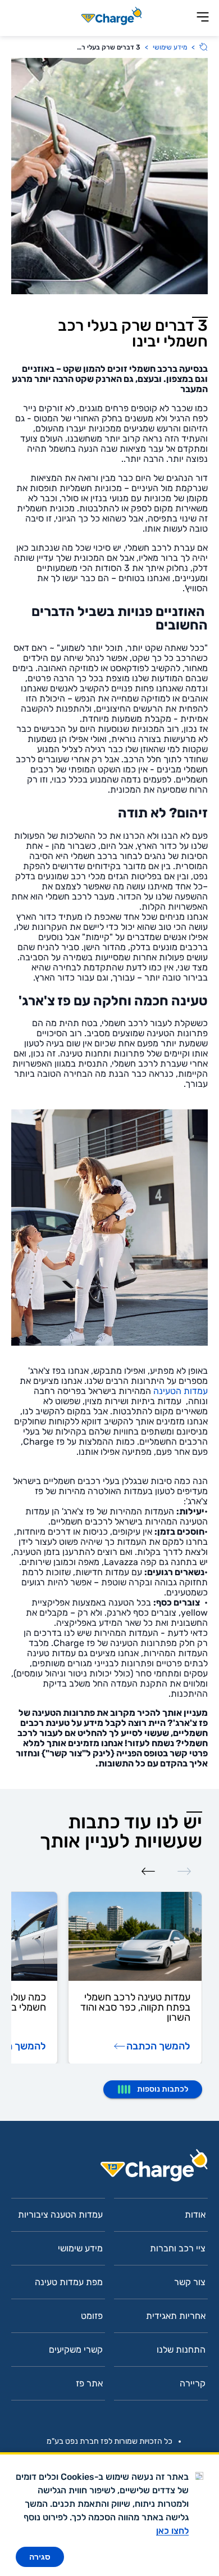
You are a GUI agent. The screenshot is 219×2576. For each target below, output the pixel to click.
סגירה (40, 2557)
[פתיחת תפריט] (203, 18)
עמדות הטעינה (179, 1391)
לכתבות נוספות (163, 2089)
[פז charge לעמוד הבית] (109, 2169)
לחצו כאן (172, 2531)
